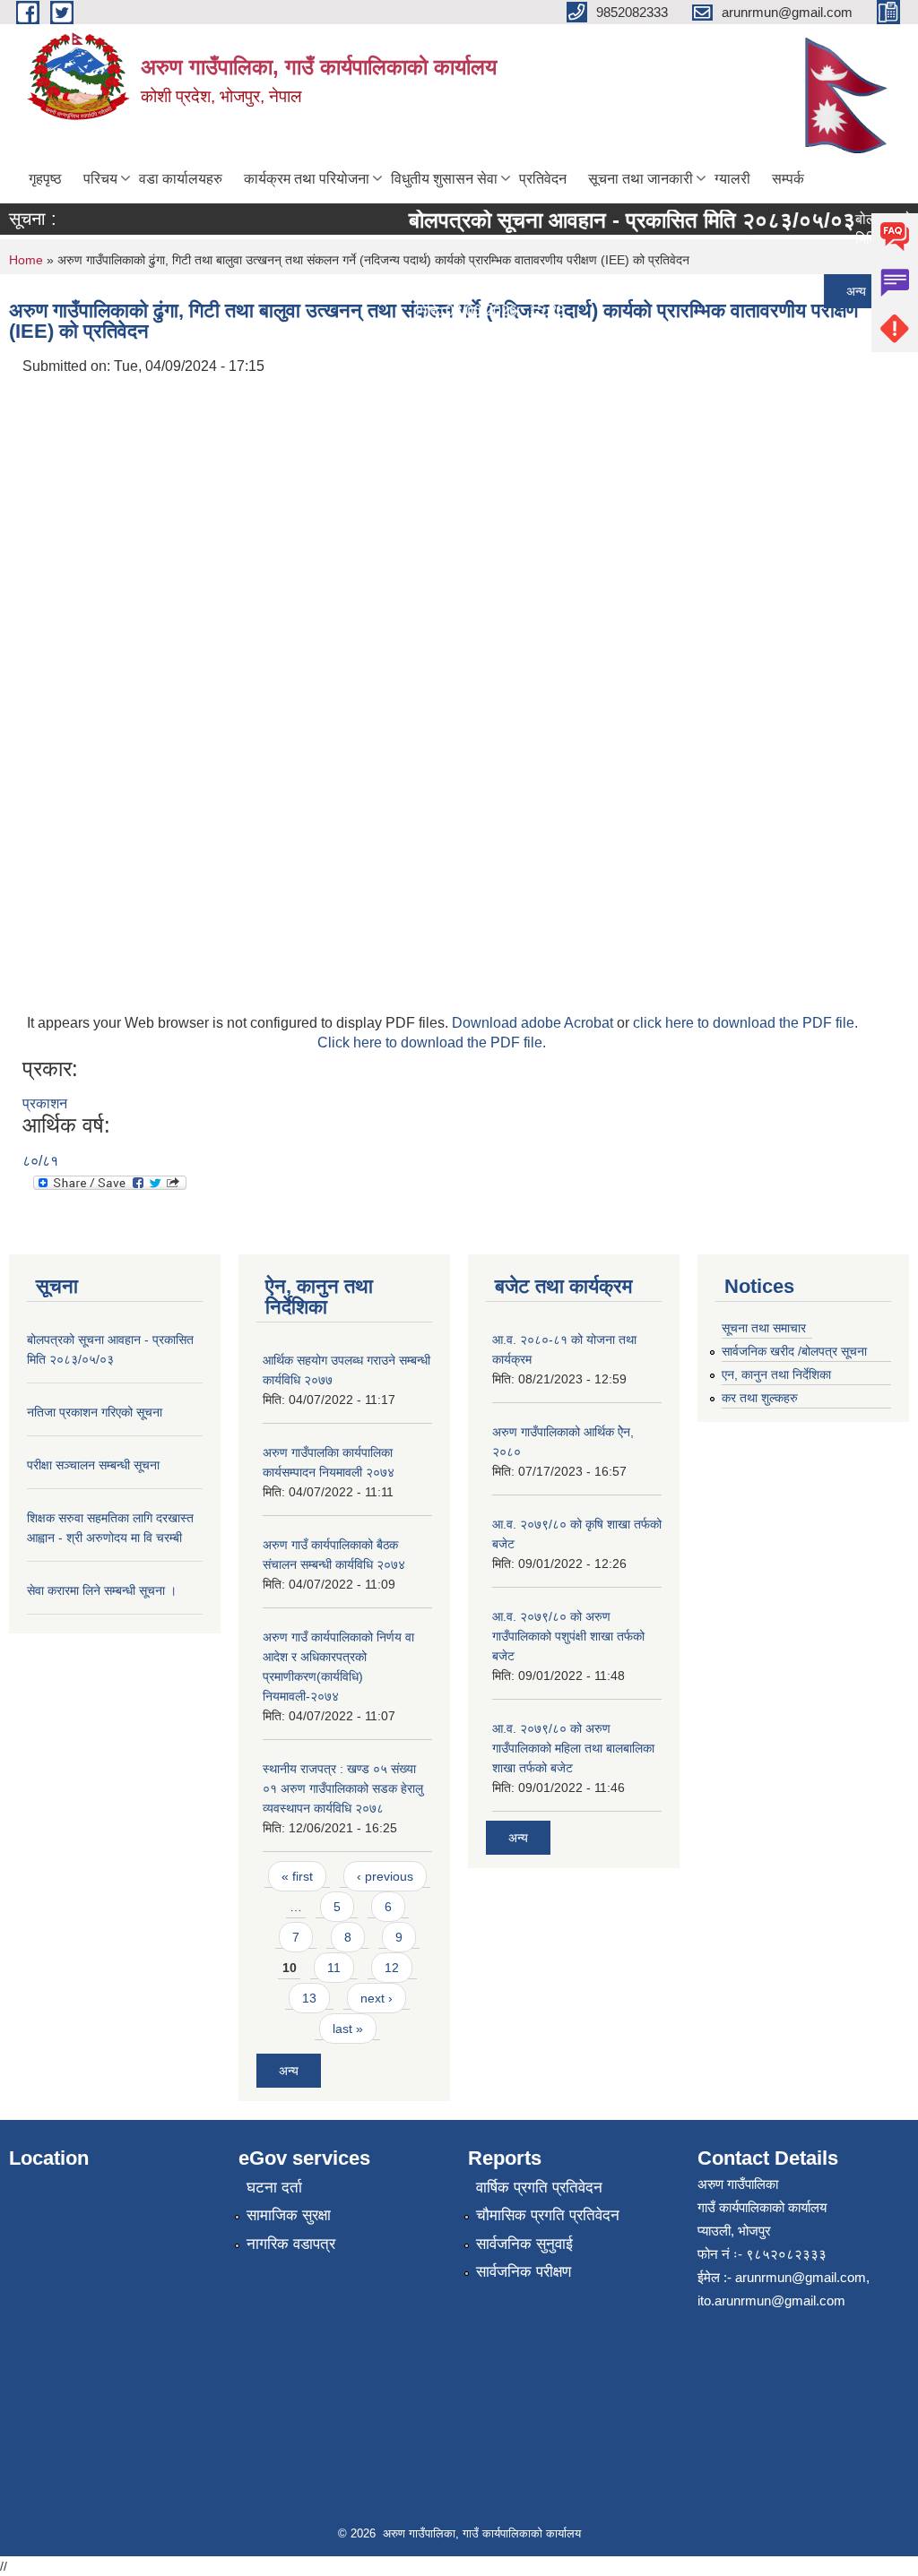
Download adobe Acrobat (534, 1023)
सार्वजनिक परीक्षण (524, 2272)
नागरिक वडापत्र (291, 2244)
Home (26, 260)
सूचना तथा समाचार (764, 1328)
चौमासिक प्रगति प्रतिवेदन (548, 2215)
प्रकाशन (45, 1103)
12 (392, 1968)
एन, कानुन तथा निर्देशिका (776, 1374)
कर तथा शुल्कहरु (760, 1398)
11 (334, 1968)
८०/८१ (40, 1161)
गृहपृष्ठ (45, 179)
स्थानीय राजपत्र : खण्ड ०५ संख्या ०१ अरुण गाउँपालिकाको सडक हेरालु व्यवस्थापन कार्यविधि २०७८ (343, 1788)
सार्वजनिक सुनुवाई (524, 2244)
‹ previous (385, 1876)
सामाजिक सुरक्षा (289, 2215)
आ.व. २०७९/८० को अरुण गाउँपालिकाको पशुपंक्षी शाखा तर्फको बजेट (568, 1636)
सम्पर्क (788, 179)
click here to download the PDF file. (745, 1023)
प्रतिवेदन (543, 179)
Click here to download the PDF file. (432, 1042)
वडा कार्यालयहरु (181, 179)
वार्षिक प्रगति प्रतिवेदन (539, 2188)
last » (348, 2029)
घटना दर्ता (274, 2188)
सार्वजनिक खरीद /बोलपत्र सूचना (794, 1351)
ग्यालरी (732, 179)
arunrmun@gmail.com (801, 2277)
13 (309, 1998)
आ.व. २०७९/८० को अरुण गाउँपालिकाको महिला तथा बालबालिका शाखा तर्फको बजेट (573, 1748)
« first (297, 1876)
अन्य (838, 291)
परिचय (100, 179)
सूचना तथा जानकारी (641, 179)
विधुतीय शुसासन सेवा (444, 179)
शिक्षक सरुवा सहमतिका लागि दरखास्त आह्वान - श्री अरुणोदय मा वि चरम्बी (585, 380)
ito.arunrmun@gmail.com (771, 2300)
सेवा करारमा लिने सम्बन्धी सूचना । (486, 425)
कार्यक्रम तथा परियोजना (307, 179)
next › (377, 1998)
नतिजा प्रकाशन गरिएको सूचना (476, 291)
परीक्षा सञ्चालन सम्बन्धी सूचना (476, 336)
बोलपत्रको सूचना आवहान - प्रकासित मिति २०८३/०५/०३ (614, 220)
